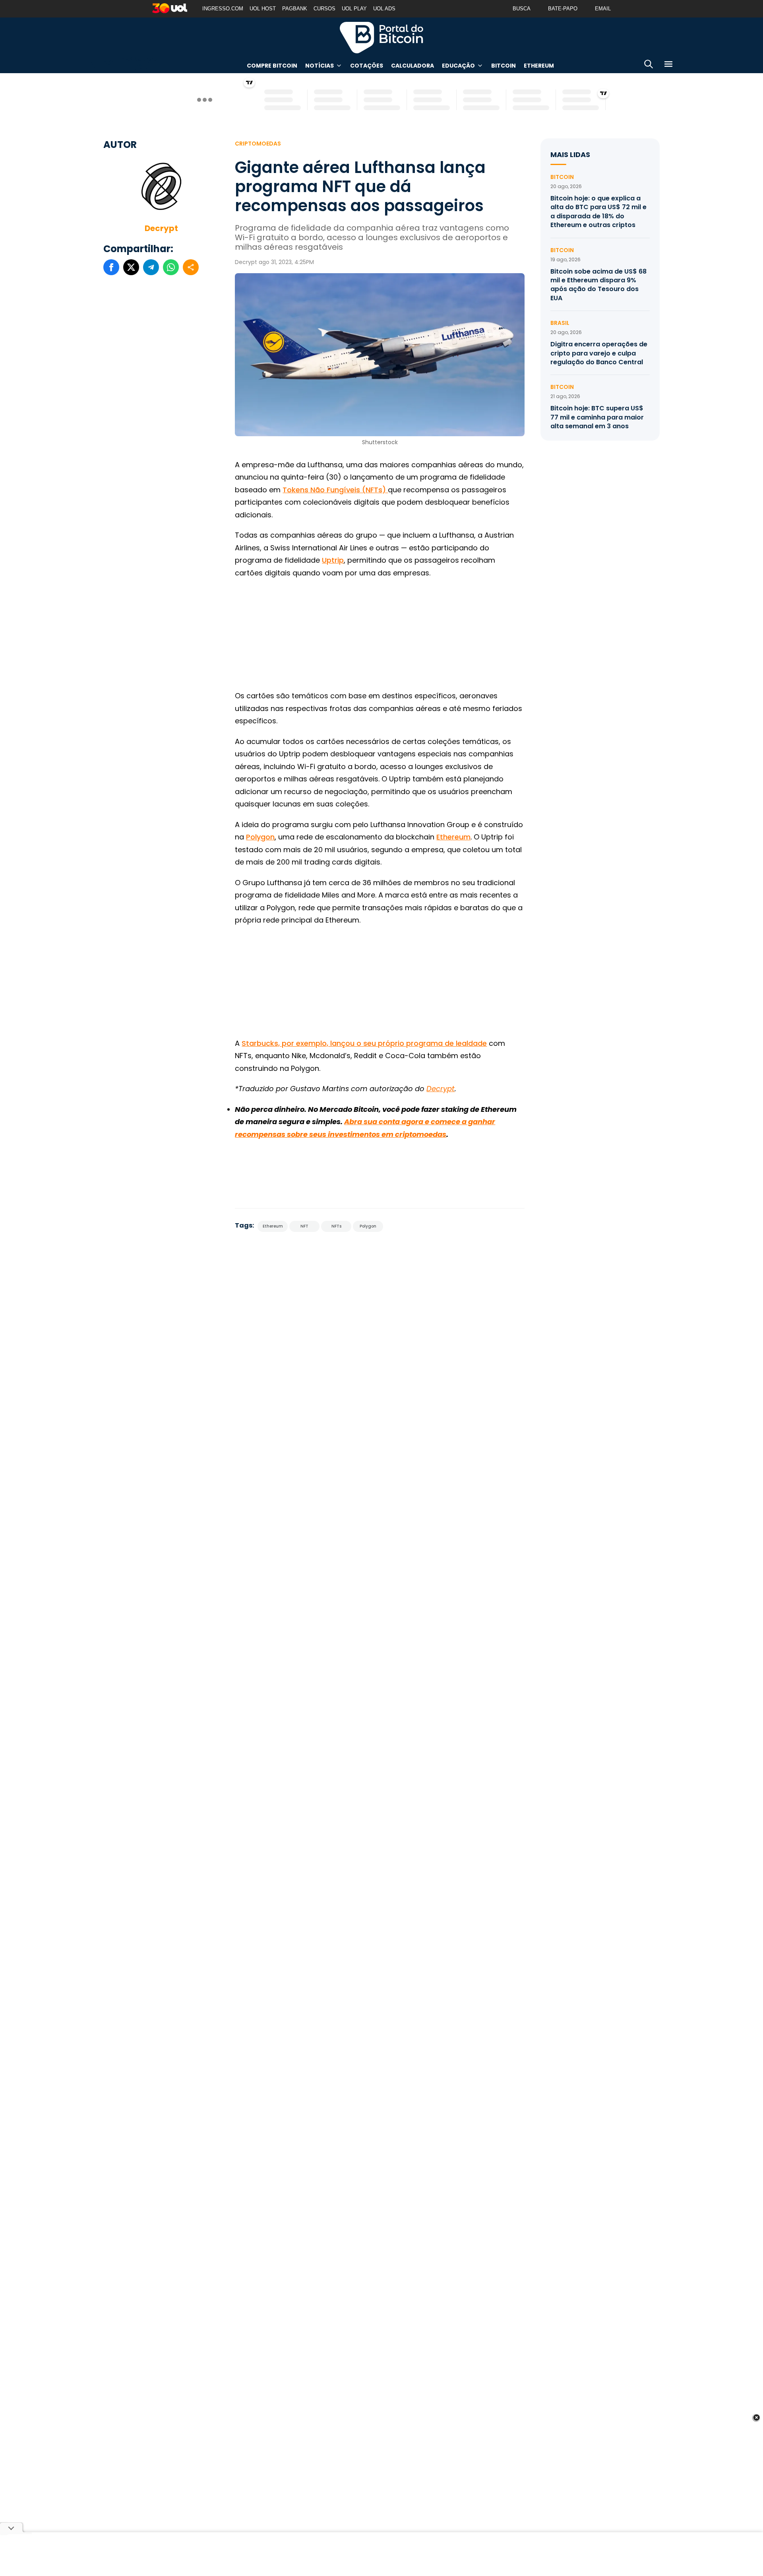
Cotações (367, 66)
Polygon (260, 837)
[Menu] (668, 65)
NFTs (336, 1226)
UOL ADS (384, 9)
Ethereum (539, 66)
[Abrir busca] (649, 65)
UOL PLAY (354, 9)
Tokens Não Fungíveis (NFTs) (335, 490)
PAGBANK (295, 9)
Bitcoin (504, 66)
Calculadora (412, 66)
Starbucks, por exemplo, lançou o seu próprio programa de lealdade (364, 1043)
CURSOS (324, 9)
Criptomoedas (258, 144)
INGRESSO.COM (223, 9)
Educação (458, 66)
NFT (304, 1226)
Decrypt (161, 228)
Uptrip (333, 560)
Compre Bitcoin (272, 66)
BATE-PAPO (563, 9)
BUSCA (522, 9)
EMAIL (603, 9)
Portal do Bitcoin (381, 37)
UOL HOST (263, 9)
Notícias (320, 66)
